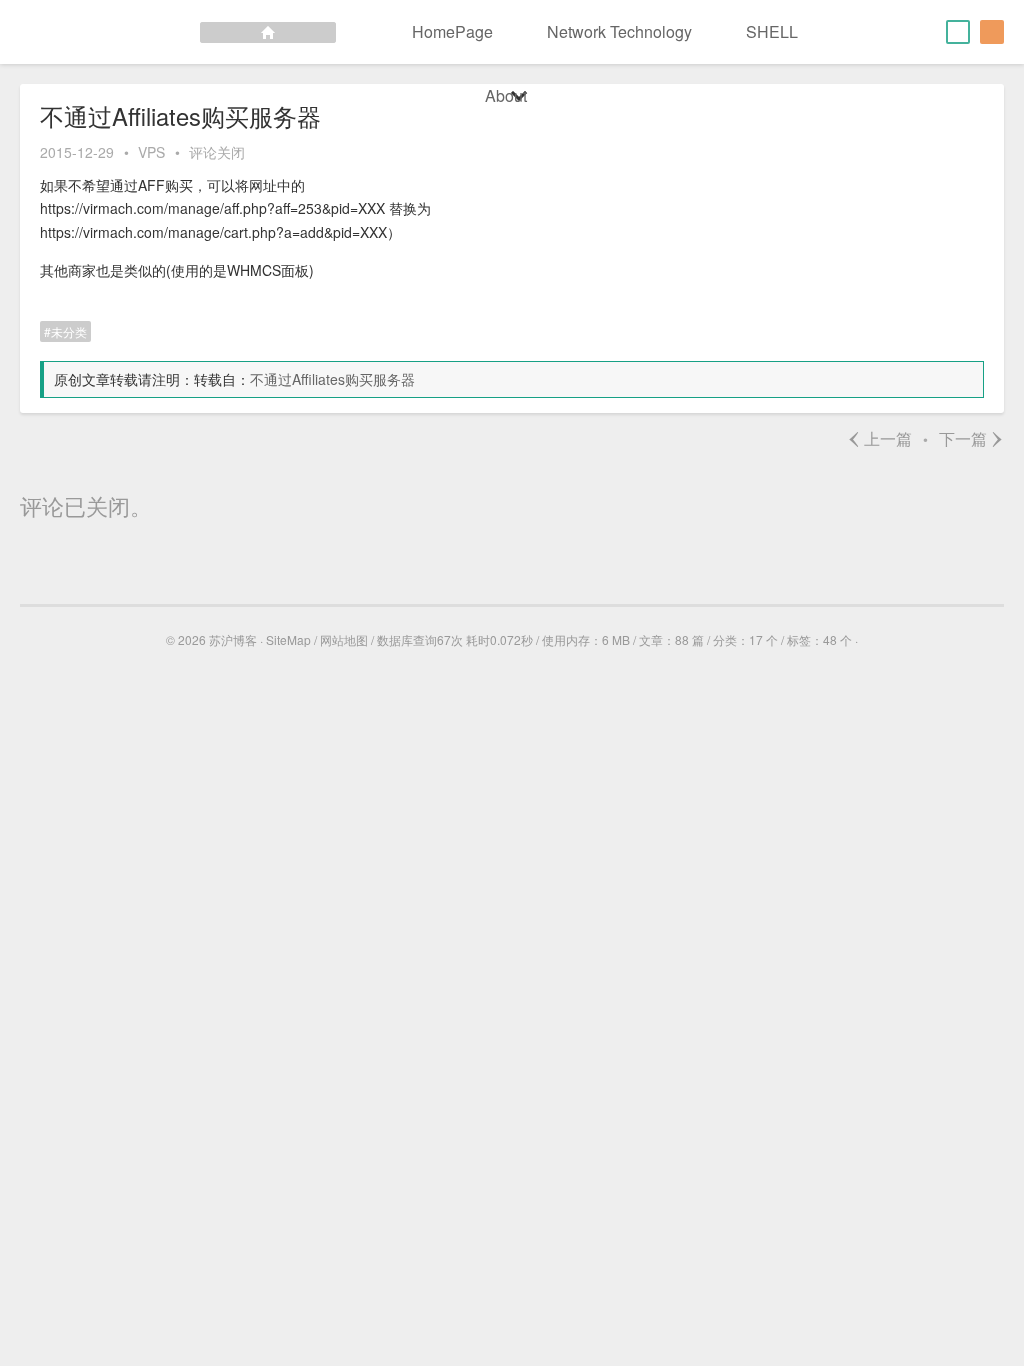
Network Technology (619, 31)
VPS (151, 152)
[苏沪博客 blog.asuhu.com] (168, 32)
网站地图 (344, 639)
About (506, 95)
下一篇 (971, 438)
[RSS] (992, 32)
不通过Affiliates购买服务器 (332, 379)
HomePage (452, 31)
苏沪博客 (233, 639)
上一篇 (879, 438)
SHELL (772, 31)
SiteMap (288, 639)
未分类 (69, 331)
